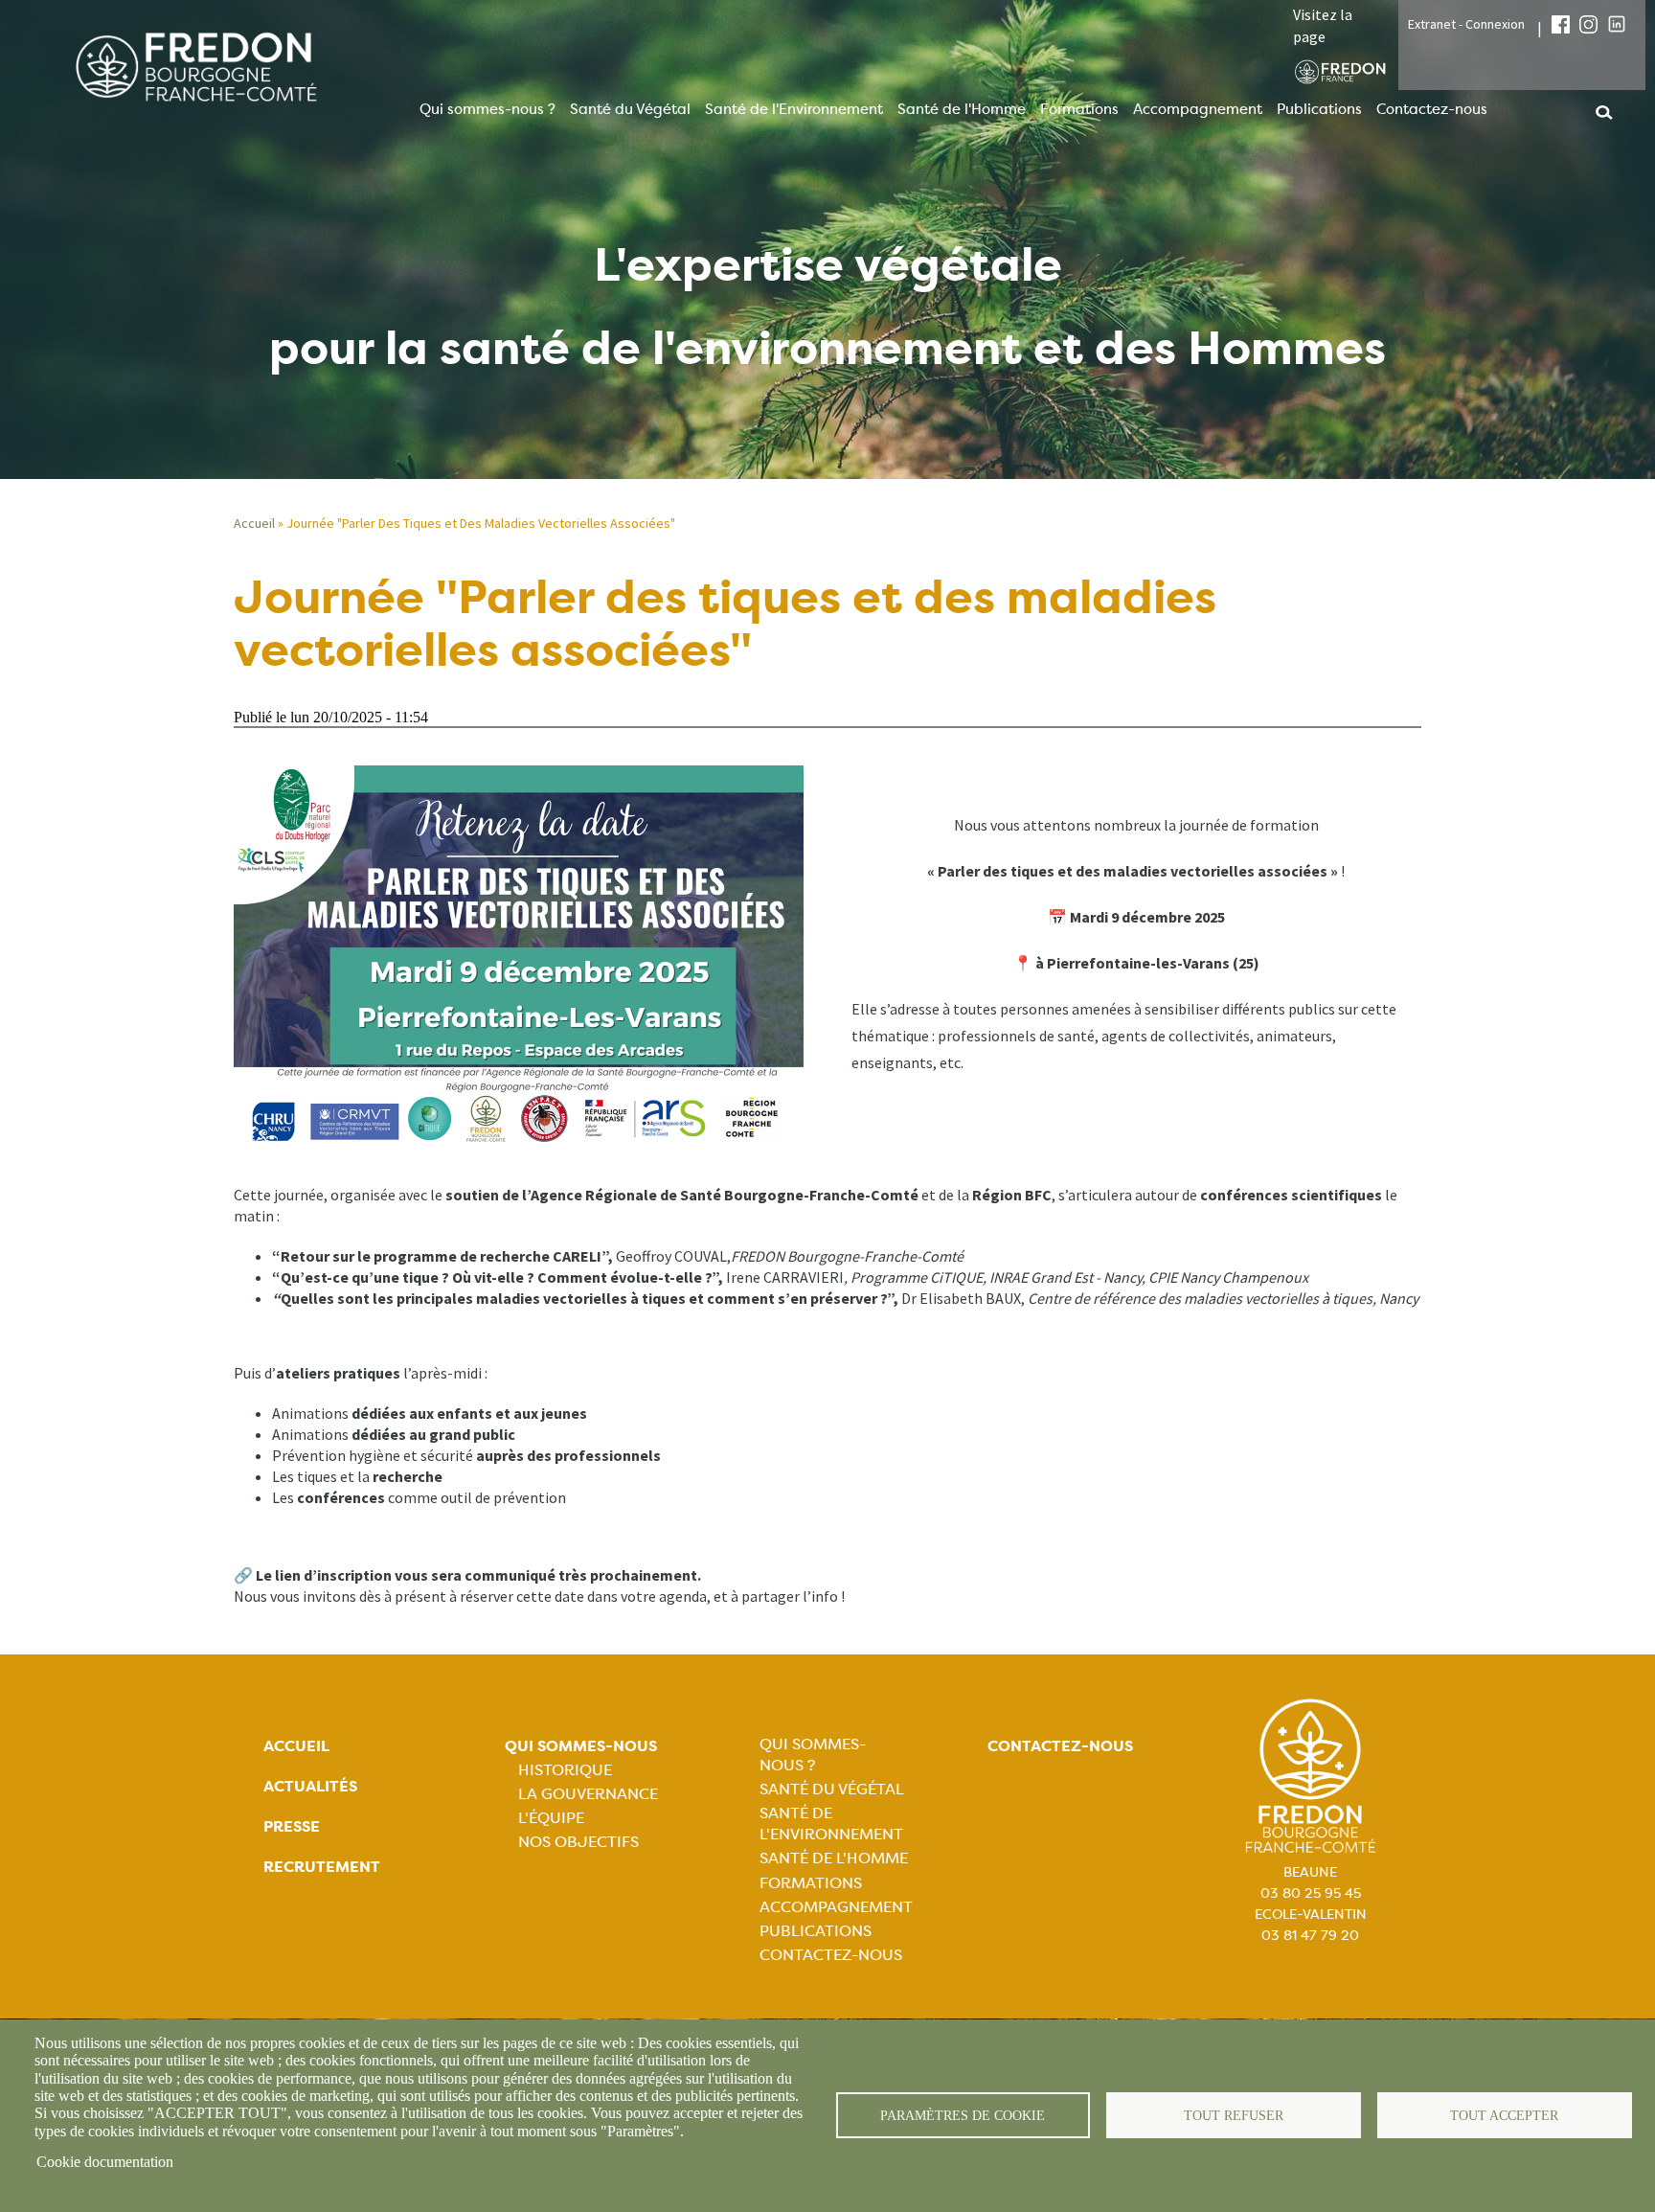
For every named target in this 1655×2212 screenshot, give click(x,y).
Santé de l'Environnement (794, 109)
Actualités (310, 1786)
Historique (565, 1770)
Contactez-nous (1432, 109)
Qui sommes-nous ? (487, 109)
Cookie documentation (105, 2162)
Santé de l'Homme (962, 109)
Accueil (254, 523)
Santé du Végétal (630, 109)
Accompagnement (1198, 109)
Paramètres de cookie (963, 2116)
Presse (292, 1826)
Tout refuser (1234, 2116)
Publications (1319, 109)
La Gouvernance (588, 1794)
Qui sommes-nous (581, 1746)
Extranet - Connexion (1466, 24)
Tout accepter (1504, 2116)
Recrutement (322, 1867)
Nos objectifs (578, 1842)
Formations (1079, 109)
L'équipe (551, 1818)
